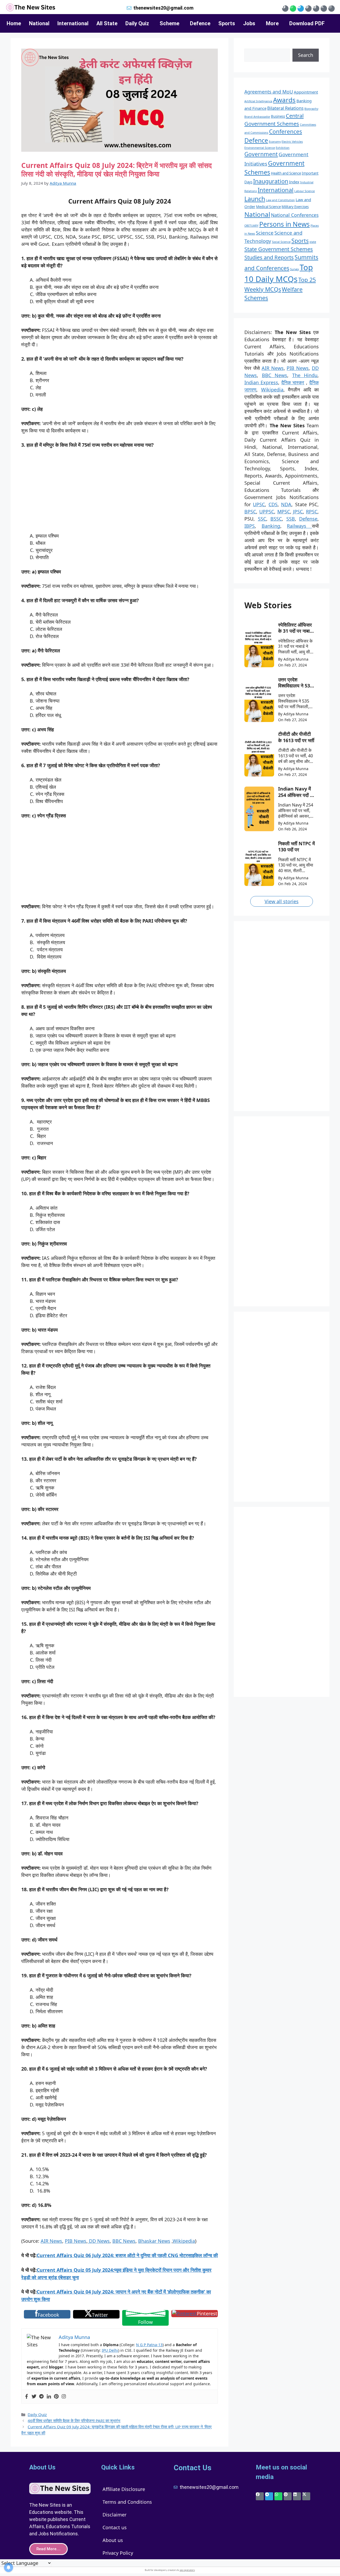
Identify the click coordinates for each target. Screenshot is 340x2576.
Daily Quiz (137, 23)
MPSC (284, 512)
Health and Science (286, 173)
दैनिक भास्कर (293, 382)
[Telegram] (301, 9)
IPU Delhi (110, 2350)
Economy (275, 142)
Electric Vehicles (292, 142)
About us (113, 2540)
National (39, 23)
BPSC (250, 512)
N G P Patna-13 (149, 2345)
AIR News (51, 2241)
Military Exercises (295, 207)
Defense (308, 519)
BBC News (124, 2241)
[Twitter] (34, 2397)
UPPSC (267, 512)
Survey (294, 269)
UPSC (259, 504)
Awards (284, 100)
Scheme (169, 23)
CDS (273, 504)
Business (278, 116)
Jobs (249, 23)
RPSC (312, 512)
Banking (271, 526)
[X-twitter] (324, 9)
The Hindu (305, 375)
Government (261, 154)
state (313, 242)
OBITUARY (251, 226)
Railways (299, 526)
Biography (311, 109)
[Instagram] (331, 9)
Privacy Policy (118, 2553)
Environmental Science (260, 148)
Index (294, 182)
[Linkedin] (316, 9)
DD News (99, 2241)
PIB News (76, 2241)
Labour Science (305, 191)
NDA (286, 504)
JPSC (298, 512)
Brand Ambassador (257, 117)
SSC (262, 519)
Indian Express (261, 382)
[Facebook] (285, 9)
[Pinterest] (308, 9)
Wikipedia (184, 2241)
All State (107, 23)
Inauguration (271, 181)
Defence (200, 23)
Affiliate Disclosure (124, 2489)
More (272, 23)
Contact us (115, 2527)
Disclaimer (114, 2515)
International (73, 23)
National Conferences (295, 215)
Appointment (306, 92)
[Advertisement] (120, 493)
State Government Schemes (279, 249)
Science (265, 233)
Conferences (286, 132)
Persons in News (284, 224)
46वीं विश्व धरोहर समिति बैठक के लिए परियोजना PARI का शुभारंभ (74, 2421)
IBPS (250, 526)
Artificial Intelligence (258, 101)
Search (306, 55)
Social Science (281, 242)
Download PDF (307, 23)
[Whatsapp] (293, 9)
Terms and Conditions (127, 2502)
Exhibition (283, 148)
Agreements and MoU (269, 92)
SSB (291, 519)
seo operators (187, 2570)
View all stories (282, 901)
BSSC (276, 519)
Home (14, 23)
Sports (227, 23)
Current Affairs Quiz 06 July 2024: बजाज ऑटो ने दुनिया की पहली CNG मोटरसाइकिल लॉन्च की (127, 2255)
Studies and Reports (269, 257)
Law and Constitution (280, 200)
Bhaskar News (154, 2241)
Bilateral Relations (285, 108)
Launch (255, 199)
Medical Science (268, 207)
